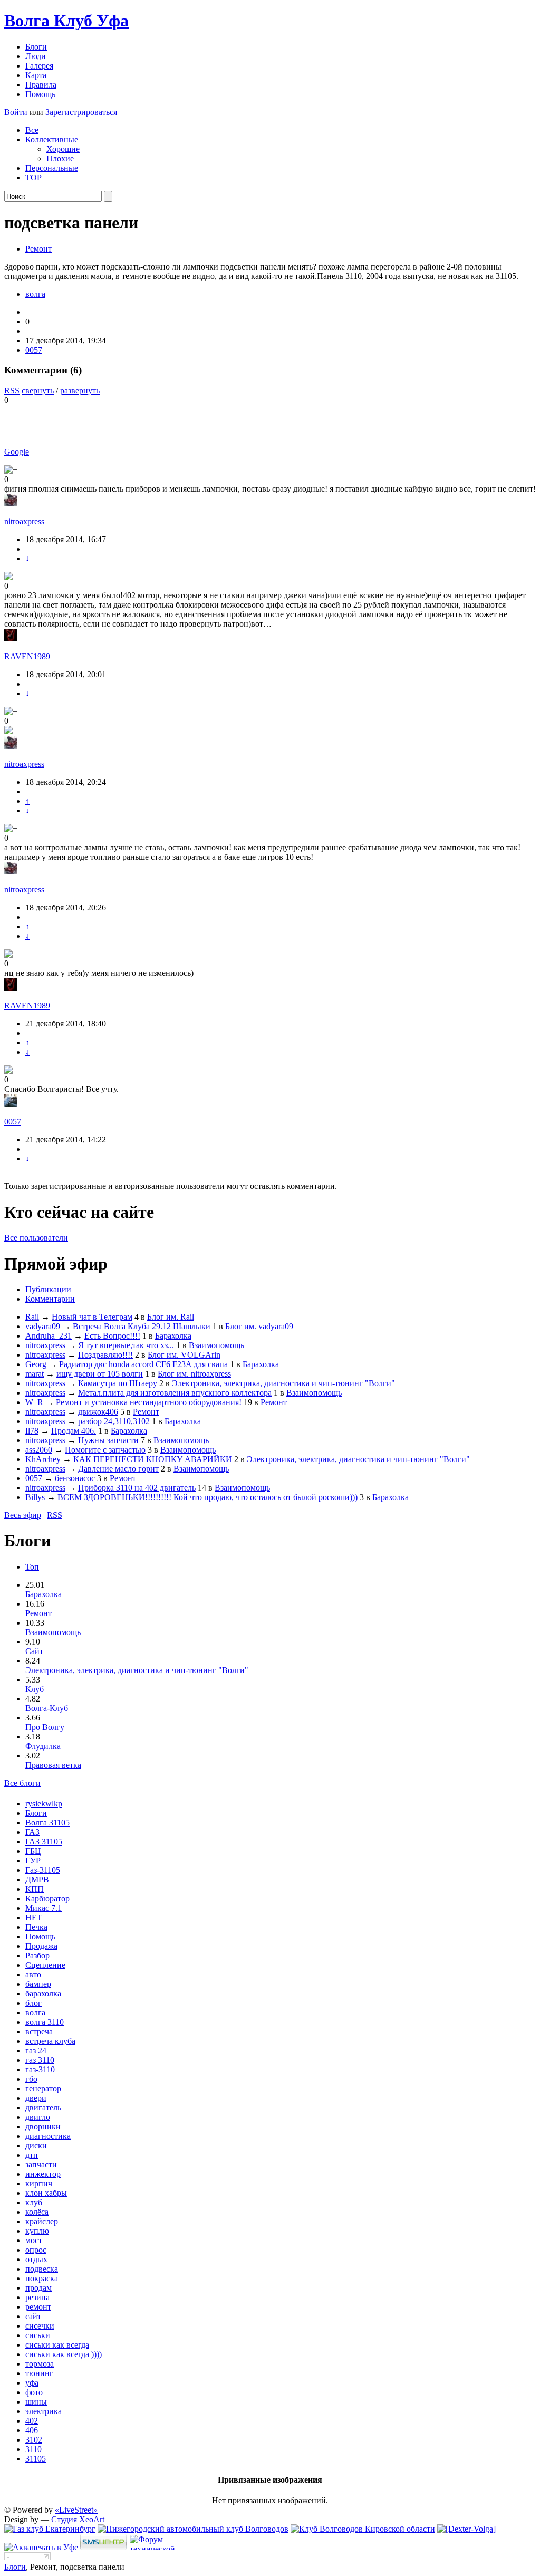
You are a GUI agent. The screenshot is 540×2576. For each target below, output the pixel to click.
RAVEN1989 (27, 656)
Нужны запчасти (108, 1440)
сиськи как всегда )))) (64, 2354)
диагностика (48, 2136)
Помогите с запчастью (105, 1450)
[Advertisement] (128, 421)
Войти (16, 112)
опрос (36, 2250)
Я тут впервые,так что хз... (126, 1345)
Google (17, 452)
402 (32, 2421)
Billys (35, 1497)
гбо (31, 2079)
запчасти (41, 2164)
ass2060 (39, 1450)
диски (36, 2145)
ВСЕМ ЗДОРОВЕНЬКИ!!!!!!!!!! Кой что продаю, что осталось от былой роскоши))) (208, 1497)
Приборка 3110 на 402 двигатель (137, 1488)
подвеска (42, 2269)
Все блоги (22, 1783)
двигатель (43, 2107)
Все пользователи (36, 1238)
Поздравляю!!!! (105, 1355)
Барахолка (173, 1336)
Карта (36, 75)
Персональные (52, 168)
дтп (32, 2155)
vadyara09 (43, 1326)
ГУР (33, 1861)
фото (34, 2392)
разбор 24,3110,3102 (114, 1421)
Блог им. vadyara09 (259, 1326)
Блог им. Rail (171, 1317)
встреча (39, 2031)
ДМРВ (37, 1880)
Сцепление (45, 1965)
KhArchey (43, 1459)
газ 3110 (40, 2060)
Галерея (39, 66)
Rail (32, 1317)
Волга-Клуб (47, 1708)
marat (35, 1374)
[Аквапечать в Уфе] (41, 2547)
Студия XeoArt (78, 2519)
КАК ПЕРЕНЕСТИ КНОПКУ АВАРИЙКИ (153, 1459)
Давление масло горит (118, 1469)
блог (33, 2003)
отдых (36, 2259)
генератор (43, 2088)
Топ (32, 1567)
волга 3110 (45, 2022)
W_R (34, 1402)
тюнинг (39, 2373)
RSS (12, 391)
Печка (36, 1927)
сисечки (40, 2326)
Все (32, 130)
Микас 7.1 (44, 1908)
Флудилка (43, 1746)
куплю (37, 2231)
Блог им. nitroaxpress (194, 1374)
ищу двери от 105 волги (100, 1374)
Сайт (34, 1651)
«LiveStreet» (76, 2510)
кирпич (39, 2183)
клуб (34, 2202)
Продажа (41, 1946)
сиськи (38, 2335)
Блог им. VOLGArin (184, 1355)
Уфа (66, 21)
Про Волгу (45, 1727)
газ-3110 (40, 2069)
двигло (38, 2117)
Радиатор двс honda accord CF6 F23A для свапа (143, 1364)
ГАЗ (32, 1832)
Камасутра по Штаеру (118, 1383)
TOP (33, 177)
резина (37, 2297)
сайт (33, 2316)
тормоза (40, 2364)
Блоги (36, 47)
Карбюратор (47, 1899)
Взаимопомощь (216, 1345)
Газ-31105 (43, 1870)
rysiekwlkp (44, 1804)
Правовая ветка (53, 1765)
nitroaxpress (24, 521)
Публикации (48, 1289)
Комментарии (50, 1299)
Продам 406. (74, 1431)
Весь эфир (23, 1515)
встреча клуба (50, 2041)
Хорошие (63, 149)
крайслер (42, 2221)
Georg (36, 1364)
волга (35, 294)
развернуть (80, 391)
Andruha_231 (49, 1336)
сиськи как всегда (57, 2345)
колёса (37, 2212)
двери (36, 2098)
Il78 (32, 1431)
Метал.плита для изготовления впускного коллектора (175, 1393)
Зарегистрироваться (81, 112)
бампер (38, 1984)
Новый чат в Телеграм (92, 1317)
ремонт (38, 2307)
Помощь (40, 94)
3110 (33, 2449)
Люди (36, 56)
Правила (41, 85)
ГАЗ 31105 (44, 1842)
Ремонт (38, 249)
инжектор (43, 2174)
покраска (42, 2278)
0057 (34, 350)
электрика (44, 2411)
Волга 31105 (47, 1823)
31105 (36, 2459)
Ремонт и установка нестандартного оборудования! (149, 1402)
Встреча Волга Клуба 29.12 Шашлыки (142, 1326)
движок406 (98, 1412)
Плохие (60, 158)
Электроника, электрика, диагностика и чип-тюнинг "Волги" (283, 1383)
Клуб (35, 1689)
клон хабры (46, 2193)
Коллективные (52, 140)
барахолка (43, 1993)
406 (32, 2430)
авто (33, 1974)
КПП (35, 1889)
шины (36, 2402)
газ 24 (36, 2050)
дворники (43, 2126)
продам (38, 2288)
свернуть (38, 391)
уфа (32, 2383)
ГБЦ (33, 1851)
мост (34, 2240)
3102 (34, 2440)
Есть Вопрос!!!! (112, 1336)
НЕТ (34, 1917)
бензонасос (75, 1478)
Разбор (37, 1955)
